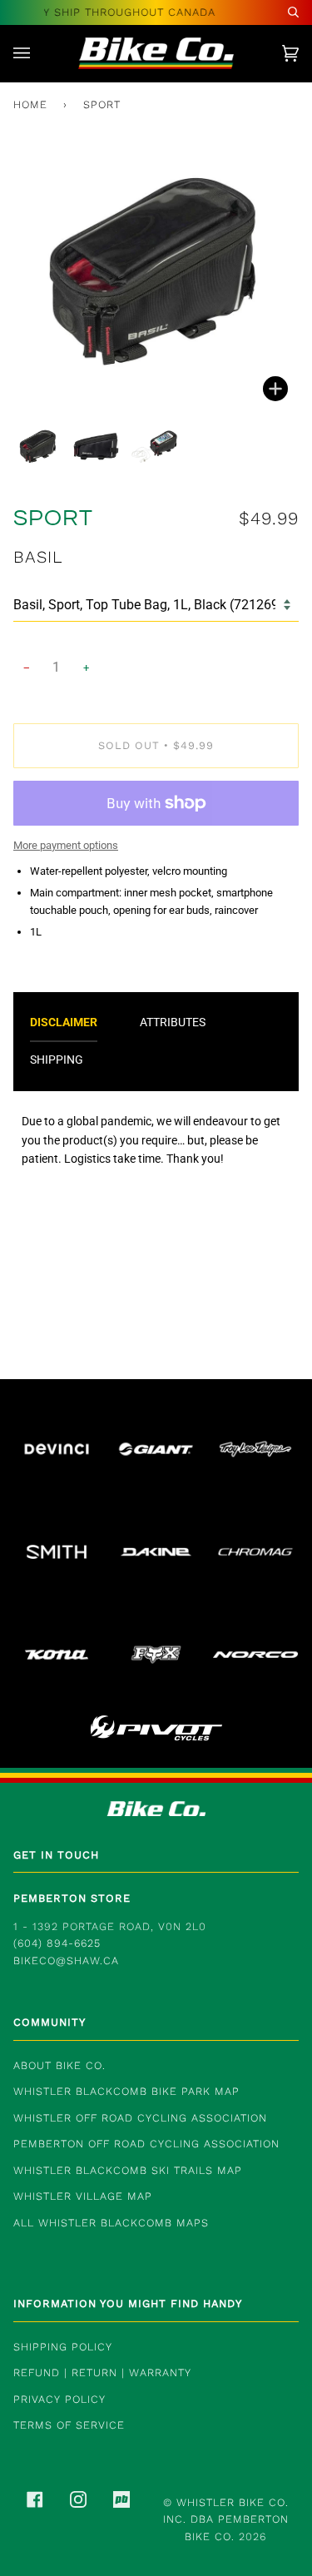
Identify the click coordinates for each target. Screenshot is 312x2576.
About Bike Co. (59, 2065)
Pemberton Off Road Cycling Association (146, 2144)
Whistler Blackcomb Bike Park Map (126, 2091)
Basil (38, 557)
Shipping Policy (63, 2347)
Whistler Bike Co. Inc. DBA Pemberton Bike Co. (226, 2519)
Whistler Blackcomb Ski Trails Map (128, 2170)
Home (30, 104)
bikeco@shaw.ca (66, 1961)
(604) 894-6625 (57, 1943)
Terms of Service (69, 2425)
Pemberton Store (72, 1898)
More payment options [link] (66, 845)
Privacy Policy (59, 2399)
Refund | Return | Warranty (102, 2373)
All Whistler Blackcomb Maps (111, 2223)
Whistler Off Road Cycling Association (140, 2118)
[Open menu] (38, 53)
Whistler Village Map (83, 2196)
